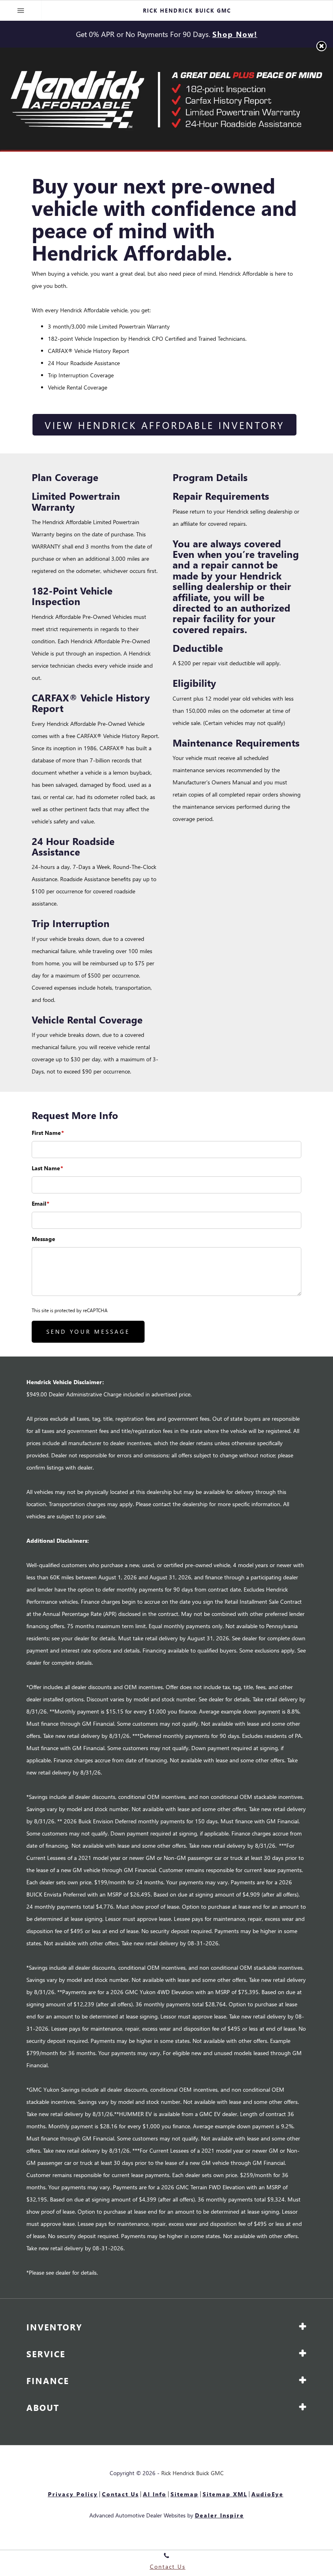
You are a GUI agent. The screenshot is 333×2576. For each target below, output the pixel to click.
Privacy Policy (73, 2494)
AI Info (155, 2494)
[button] (321, 46)
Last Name (47, 1168)
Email (40, 1203)
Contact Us (120, 2494)
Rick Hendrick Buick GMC (192, 2473)
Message (43, 1239)
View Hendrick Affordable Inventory (164, 425)
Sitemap (185, 2494)
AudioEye (267, 2494)
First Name (48, 1133)
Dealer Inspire (219, 2515)
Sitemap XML (225, 2494)
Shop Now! (235, 34)
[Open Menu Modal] (21, 11)
